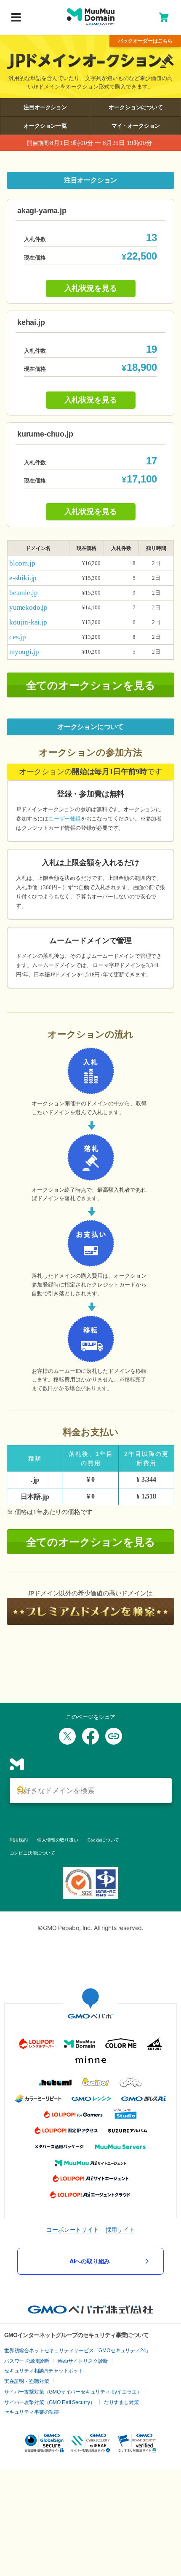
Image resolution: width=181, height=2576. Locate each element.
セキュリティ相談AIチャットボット (44, 2371)
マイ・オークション (136, 126)
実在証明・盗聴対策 (27, 2381)
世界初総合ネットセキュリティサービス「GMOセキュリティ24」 (77, 2351)
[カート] (164, 17)
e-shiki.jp (23, 578)
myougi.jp (24, 652)
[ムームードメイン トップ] (91, 17)
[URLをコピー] (114, 1736)
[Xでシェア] (67, 1736)
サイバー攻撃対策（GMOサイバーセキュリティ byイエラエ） (73, 2392)
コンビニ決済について (32, 1853)
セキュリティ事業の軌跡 (32, 2412)
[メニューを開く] (16, 18)
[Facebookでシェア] (90, 1736)
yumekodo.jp (28, 607)
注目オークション (45, 107)
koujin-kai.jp (28, 622)
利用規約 (19, 1840)
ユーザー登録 (65, 819)
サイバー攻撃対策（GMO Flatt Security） (50, 2402)
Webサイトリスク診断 (83, 2361)
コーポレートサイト (72, 2229)
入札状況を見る (91, 288)
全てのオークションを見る (91, 685)
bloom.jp (22, 563)
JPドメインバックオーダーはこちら (145, 41)
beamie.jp (23, 593)
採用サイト (120, 2229)
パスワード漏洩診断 (27, 2361)
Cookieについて (103, 1840)
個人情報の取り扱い (57, 1840)
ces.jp (18, 637)
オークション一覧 (45, 126)
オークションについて (136, 107)
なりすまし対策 (121, 2402)
